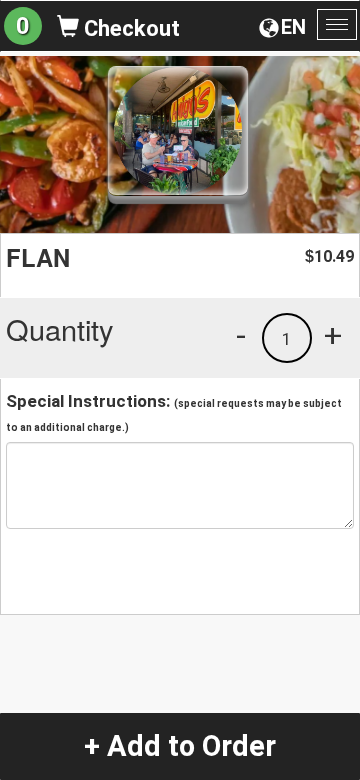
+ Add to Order (180, 746)
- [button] (241, 335)
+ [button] (333, 335)
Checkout (129, 28)
